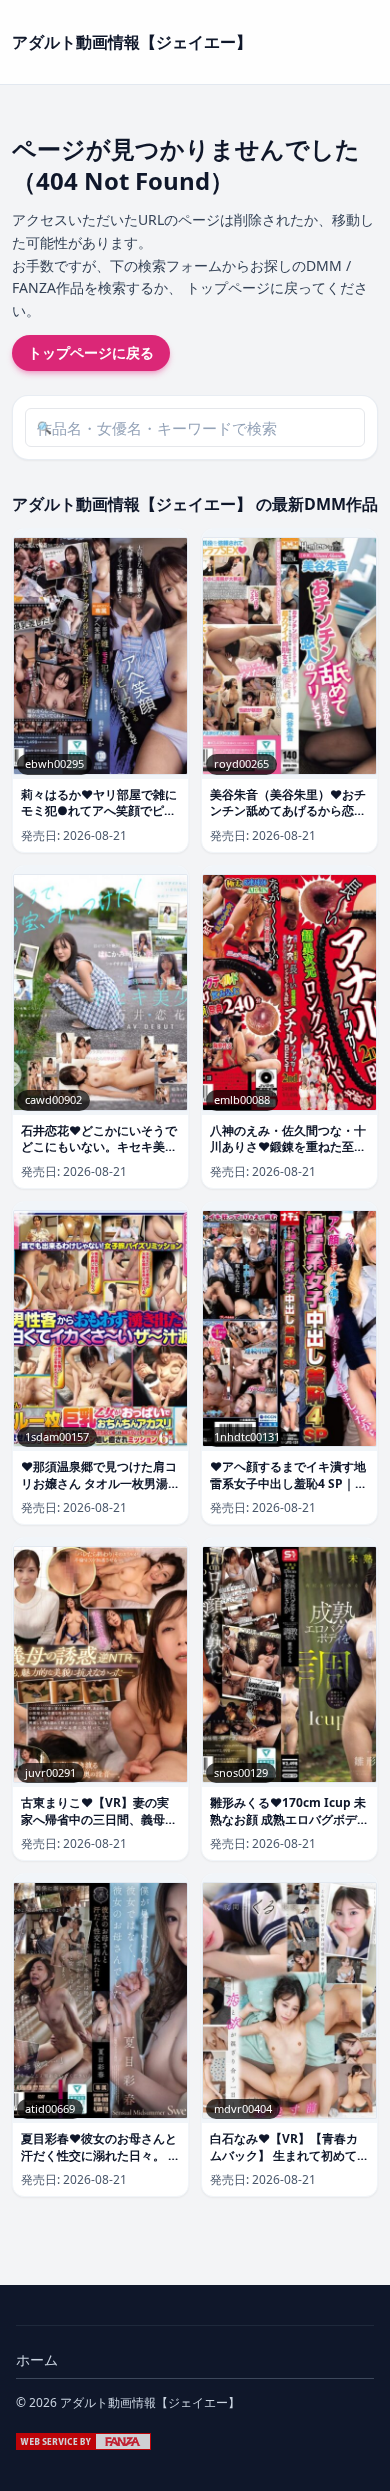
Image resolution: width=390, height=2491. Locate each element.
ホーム (37, 2359)
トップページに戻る (91, 352)
